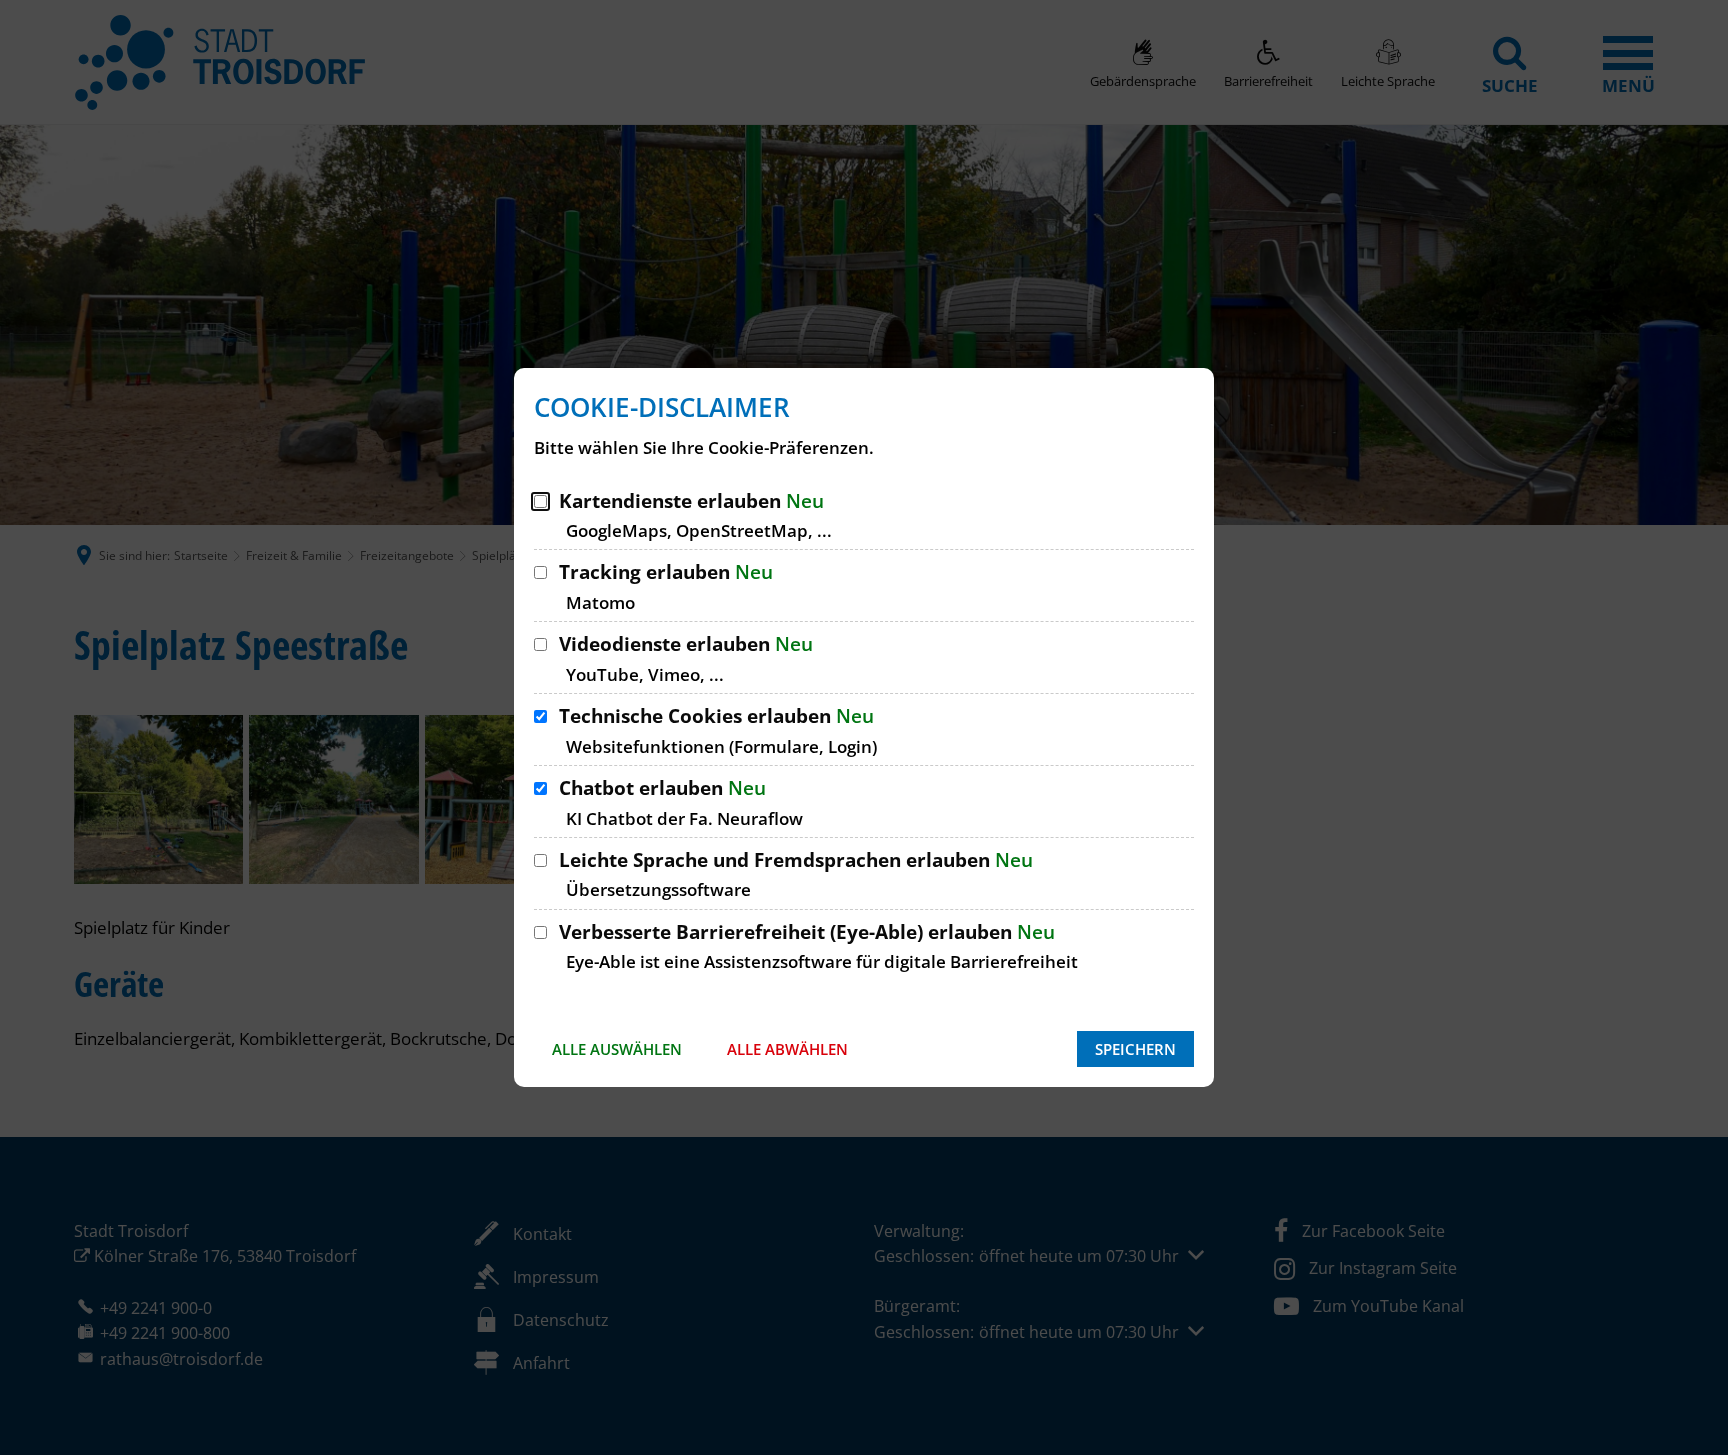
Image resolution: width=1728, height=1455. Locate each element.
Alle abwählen (787, 1049)
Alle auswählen (617, 1049)
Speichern (1135, 1049)
